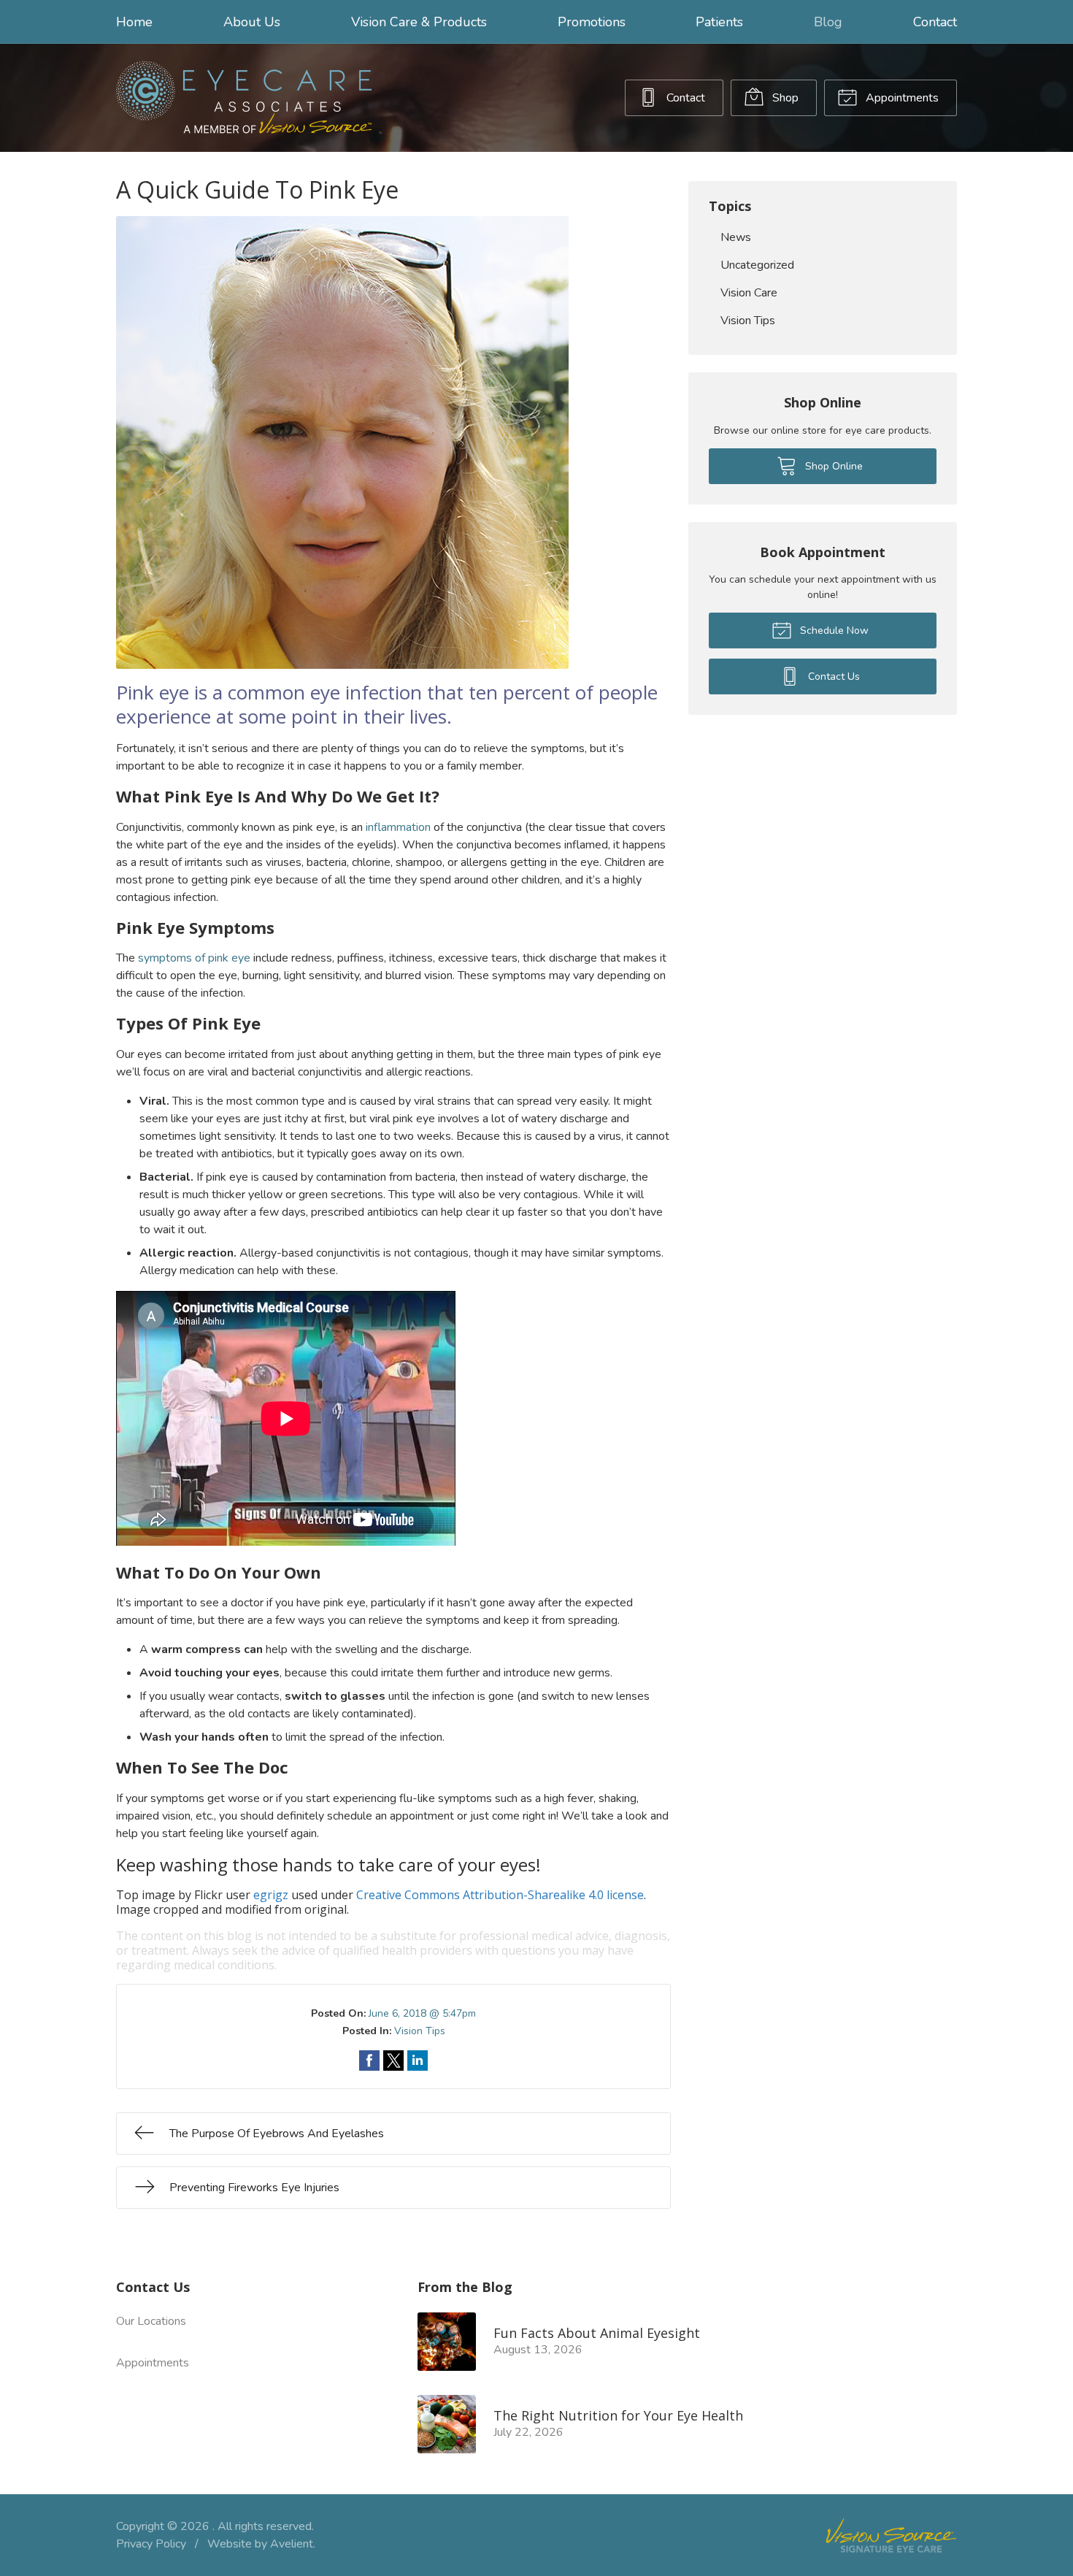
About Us (252, 22)
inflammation (398, 827)
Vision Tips (420, 2031)
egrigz (271, 1895)
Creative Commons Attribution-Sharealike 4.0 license (500, 1895)
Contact (935, 22)
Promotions (592, 22)
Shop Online (832, 466)
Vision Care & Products (419, 22)
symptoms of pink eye (194, 958)
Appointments (901, 98)
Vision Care (749, 293)
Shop (784, 98)
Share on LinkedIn (418, 2061)
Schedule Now (833, 630)
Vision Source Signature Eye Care (891, 2535)
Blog (828, 22)
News (736, 237)
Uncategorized (757, 265)
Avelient (292, 2544)
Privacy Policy (151, 2544)
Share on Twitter (393, 2061)
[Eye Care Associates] (244, 98)
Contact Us (832, 676)
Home (134, 22)
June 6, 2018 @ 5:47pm (422, 2013)
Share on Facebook (369, 2061)
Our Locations (151, 2321)
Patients (719, 22)
